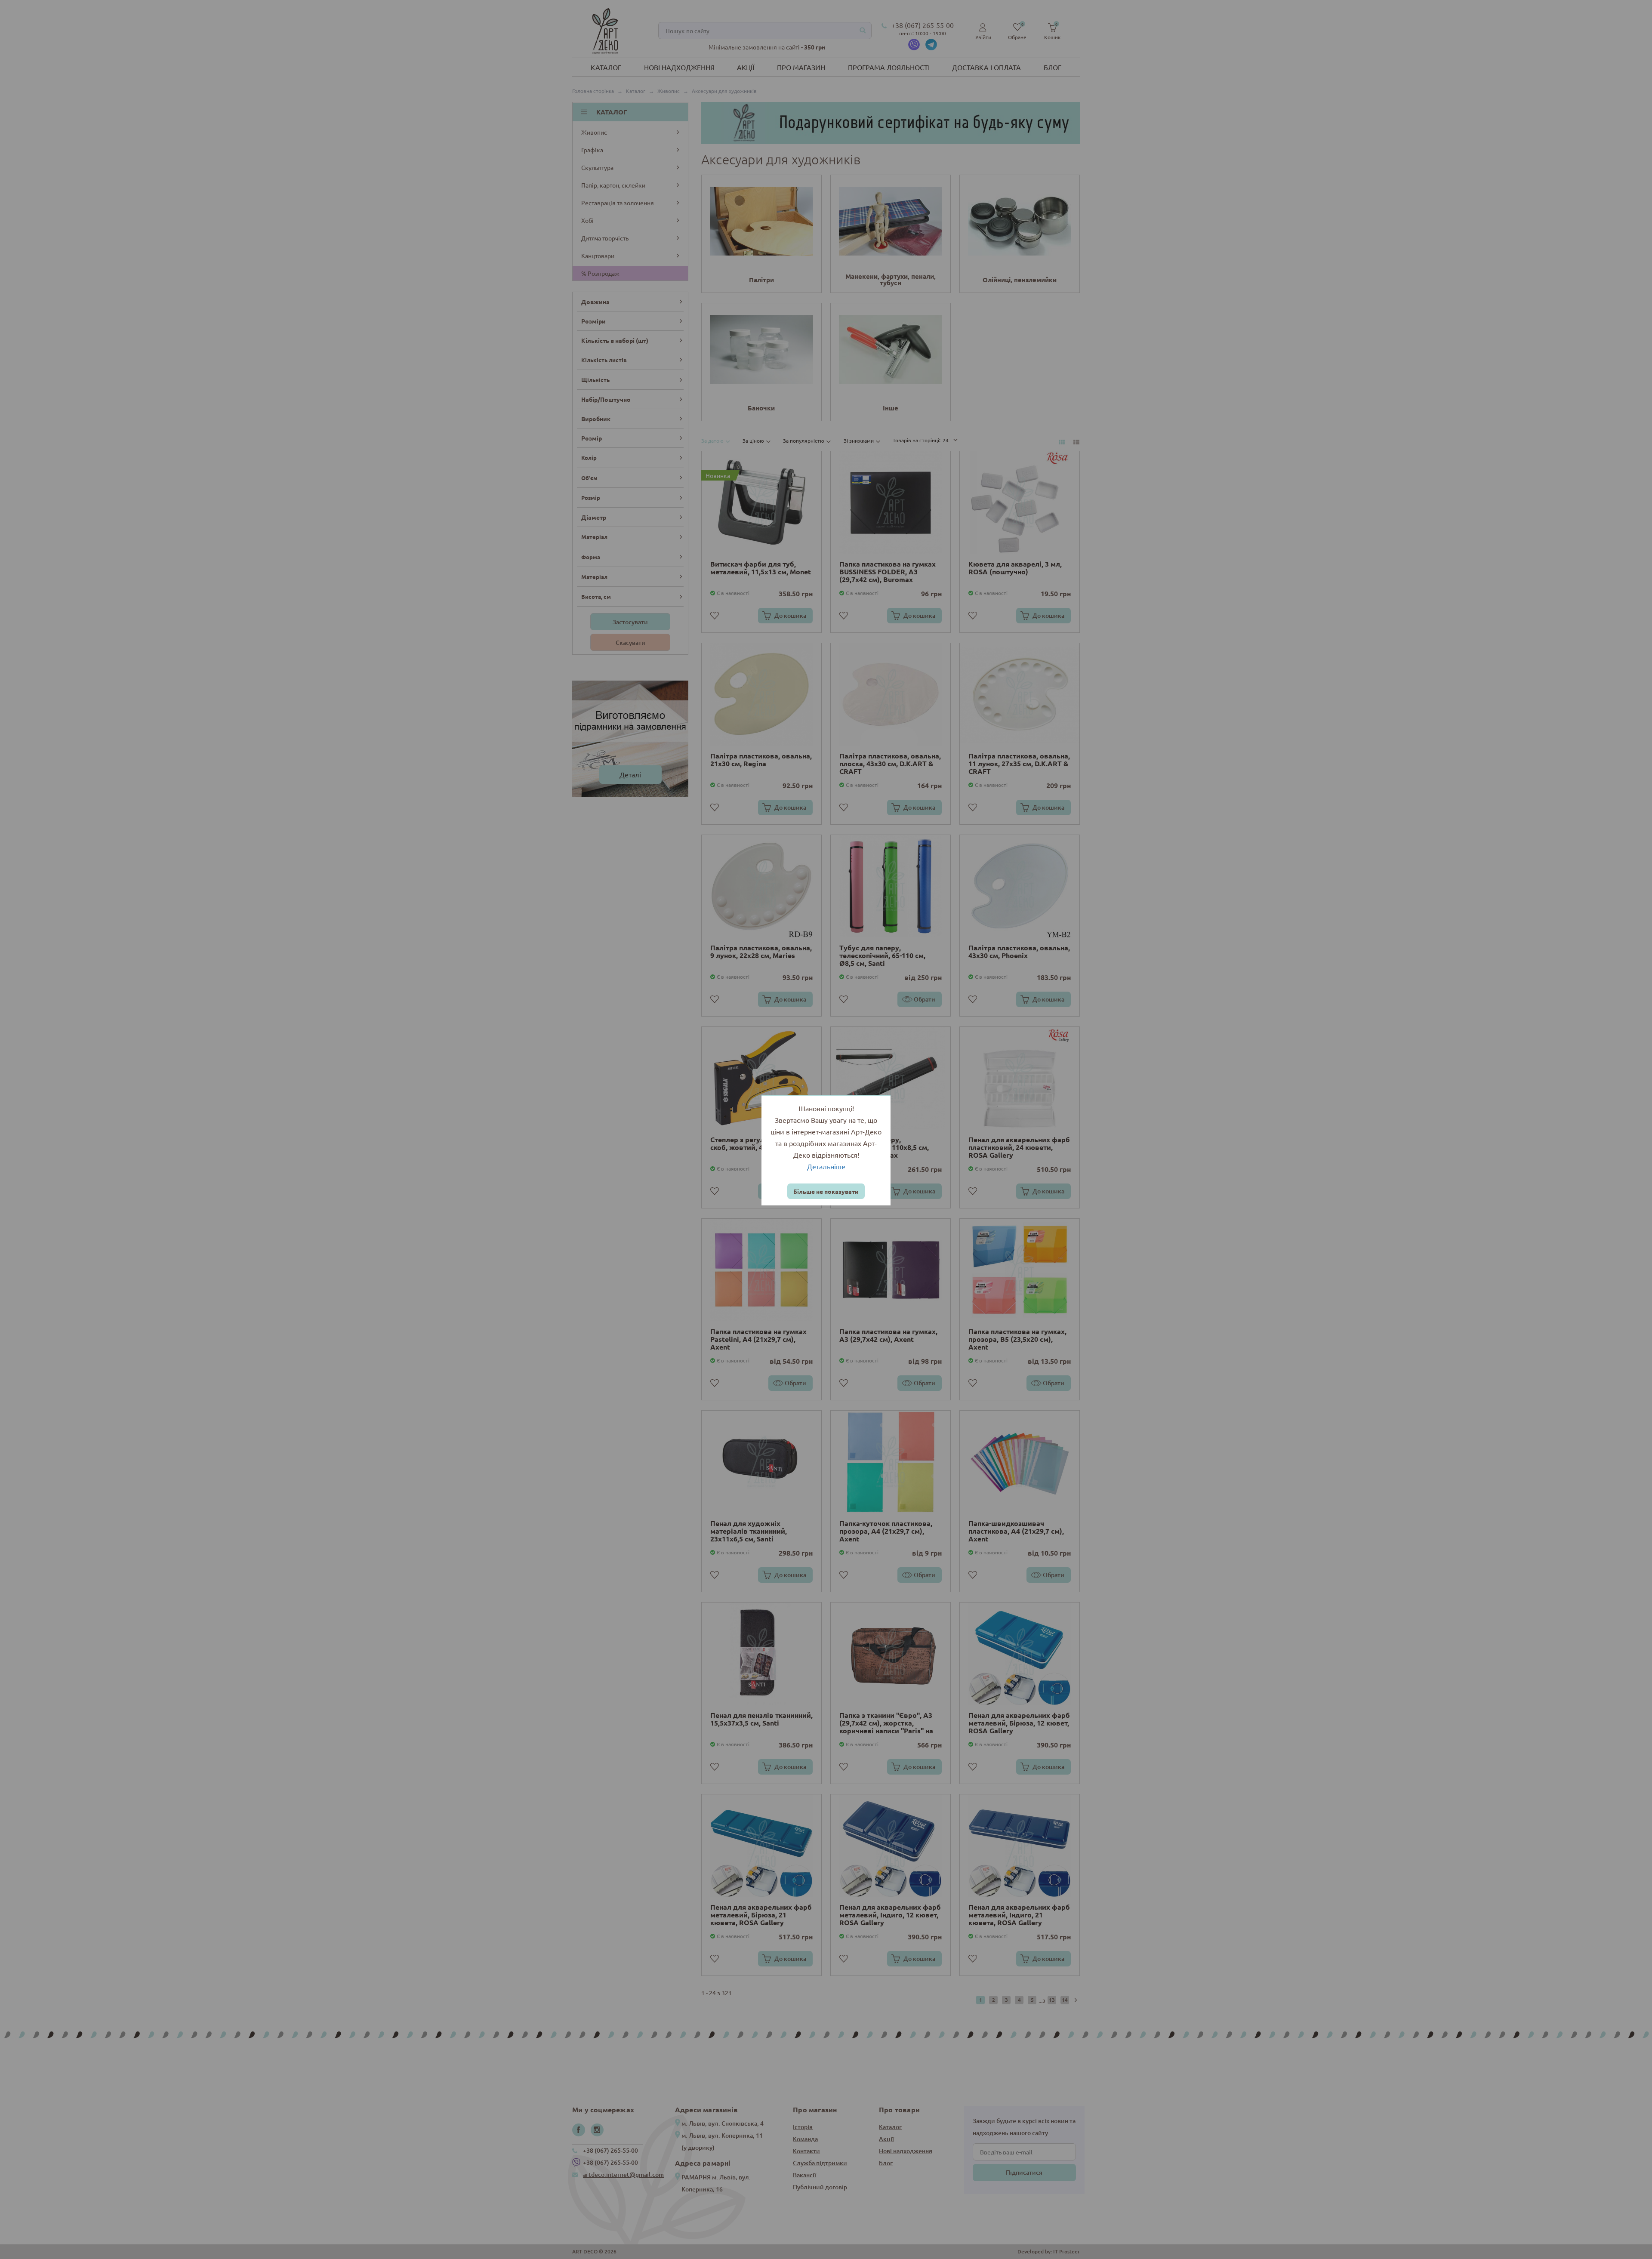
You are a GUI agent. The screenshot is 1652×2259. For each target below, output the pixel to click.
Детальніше (826, 1166)
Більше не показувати (826, 1191)
